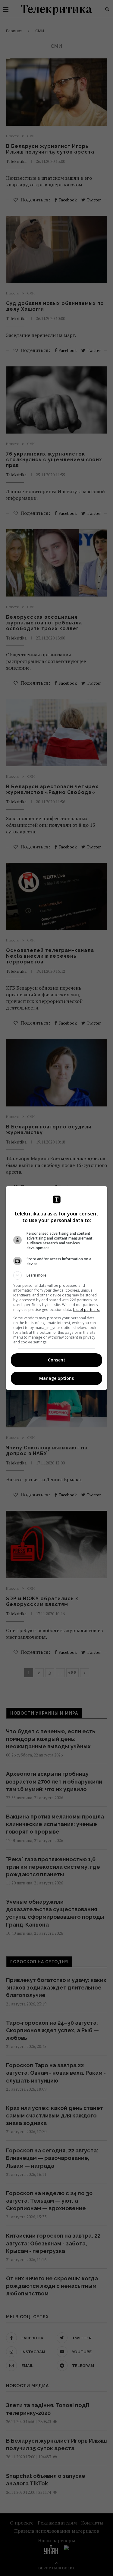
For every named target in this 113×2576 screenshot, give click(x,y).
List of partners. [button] (86, 1310)
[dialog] (57, 1288)
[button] (57, 1275)
